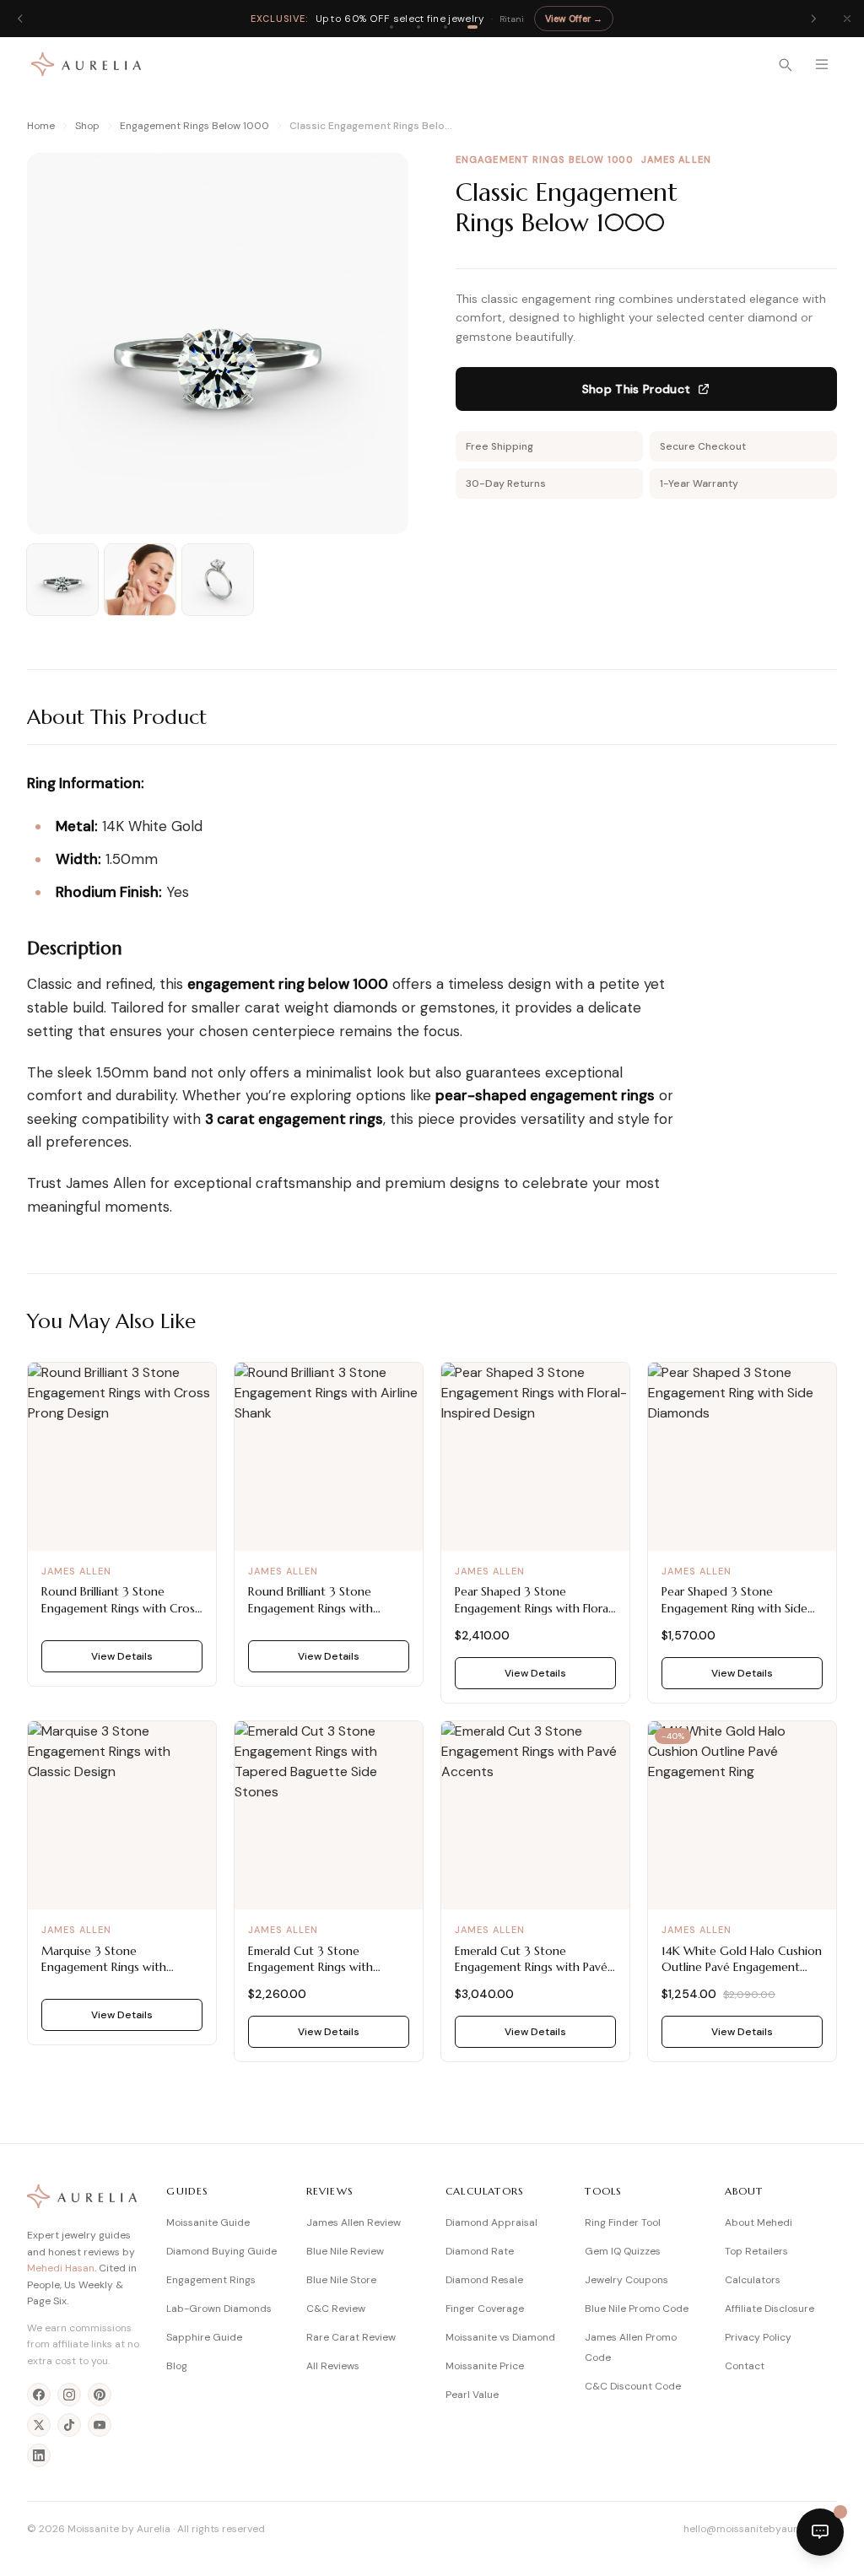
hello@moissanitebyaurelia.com (760, 2529)
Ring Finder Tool (623, 2222)
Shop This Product (637, 389)
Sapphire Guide (204, 2337)
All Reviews (333, 2366)
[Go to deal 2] (418, 27)
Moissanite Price (485, 2366)
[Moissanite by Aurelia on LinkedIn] (39, 2455)
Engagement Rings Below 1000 (194, 126)
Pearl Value (472, 2395)
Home (41, 126)
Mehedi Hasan (61, 2268)
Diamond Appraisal (491, 2222)
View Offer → (574, 19)
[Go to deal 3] (445, 27)
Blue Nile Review (345, 2251)
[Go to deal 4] (472, 27)
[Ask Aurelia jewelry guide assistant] (820, 2532)
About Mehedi (759, 2222)
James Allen (676, 159)
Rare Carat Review (351, 2337)
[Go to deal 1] (391, 27)
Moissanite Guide (208, 2222)
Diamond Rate (480, 2251)
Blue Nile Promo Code (637, 2309)
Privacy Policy (758, 2337)
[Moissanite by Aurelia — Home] (86, 64)
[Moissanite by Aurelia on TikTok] (69, 2425)
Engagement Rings (211, 2280)
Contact (745, 2366)
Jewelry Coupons (626, 2280)
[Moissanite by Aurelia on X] (39, 2425)
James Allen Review (354, 2222)
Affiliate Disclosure (769, 2309)
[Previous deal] (20, 19)
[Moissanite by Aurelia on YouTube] (100, 2425)
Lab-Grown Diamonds (219, 2309)
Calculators (753, 2280)
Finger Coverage (485, 2309)
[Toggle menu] (822, 64)
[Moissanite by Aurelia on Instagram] (69, 2395)
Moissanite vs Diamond (500, 2337)
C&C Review (336, 2309)
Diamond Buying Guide (221, 2251)
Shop (87, 126)
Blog (177, 2366)
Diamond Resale (484, 2280)
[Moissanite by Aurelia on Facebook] (39, 2395)
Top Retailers (756, 2251)
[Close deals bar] (847, 19)
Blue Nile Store (341, 2280)
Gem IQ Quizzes (623, 2251)
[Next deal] (813, 19)
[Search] (785, 64)
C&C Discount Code (633, 2386)
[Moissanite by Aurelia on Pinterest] (100, 2395)
